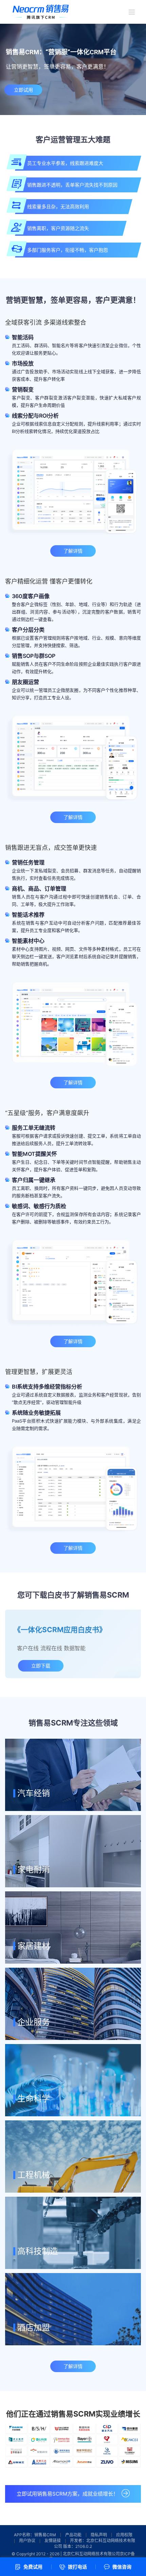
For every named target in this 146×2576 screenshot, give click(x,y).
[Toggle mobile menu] (132, 12)
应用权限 (124, 2535)
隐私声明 (99, 2535)
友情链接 (53, 2541)
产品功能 (73, 2535)
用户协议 (27, 2541)
